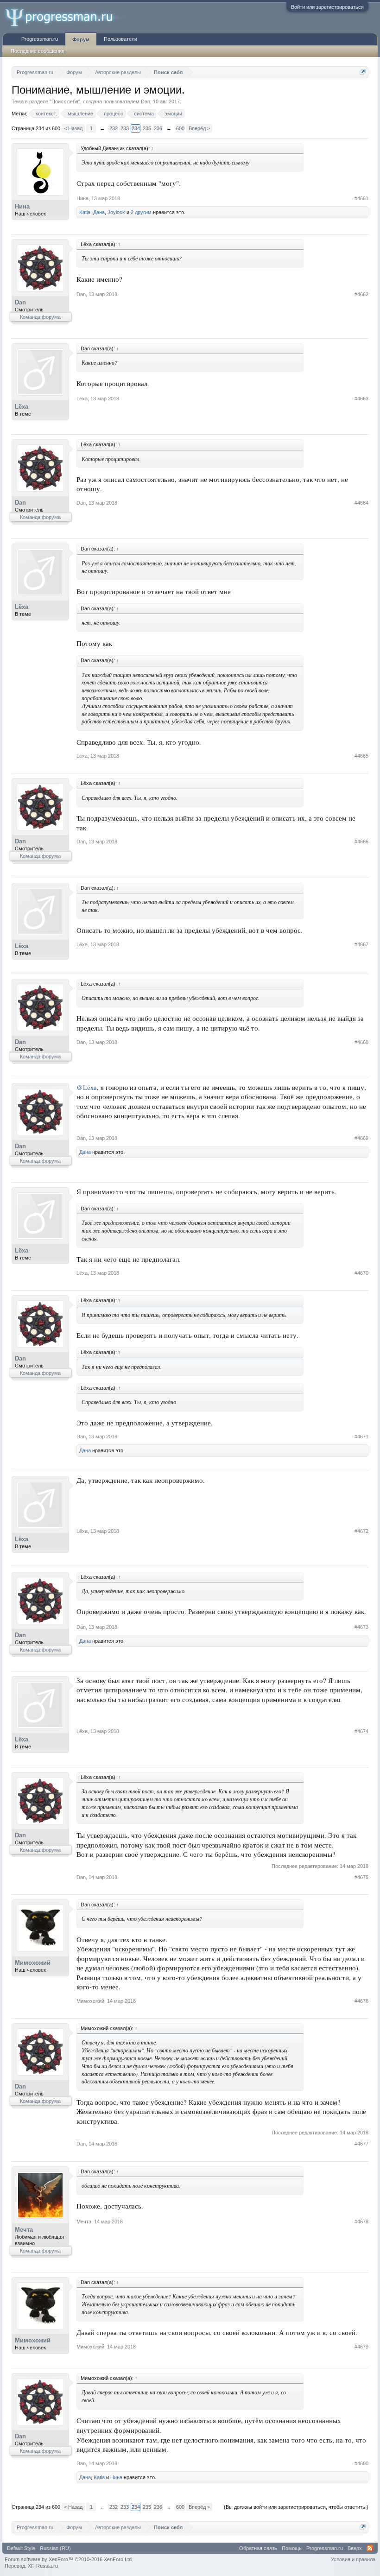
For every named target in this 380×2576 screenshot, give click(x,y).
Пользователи (120, 39)
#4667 (361, 944)
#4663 (361, 399)
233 (125, 128)
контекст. (46, 114)
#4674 (361, 1731)
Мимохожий (33, 1963)
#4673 (361, 1627)
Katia (85, 212)
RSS (370, 2548)
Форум (81, 39)
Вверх (355, 2548)
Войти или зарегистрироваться (327, 7)
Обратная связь (258, 2548)
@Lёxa (87, 1087)
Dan (146, 101)
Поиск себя (65, 101)
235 (147, 128)
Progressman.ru (40, 39)
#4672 (361, 1531)
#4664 (361, 503)
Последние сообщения (38, 51)
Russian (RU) (55, 2548)
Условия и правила (353, 2559)
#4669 (361, 1138)
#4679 (361, 2347)
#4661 (361, 198)
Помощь (292, 2548)
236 (158, 128)
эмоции (173, 114)
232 (114, 128)
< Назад (73, 128)
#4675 (361, 1877)
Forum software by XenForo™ (69, 2559)
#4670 (361, 1273)
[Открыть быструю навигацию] (363, 72)
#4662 (361, 294)
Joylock (116, 212)
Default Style (21, 2548)
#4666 (361, 842)
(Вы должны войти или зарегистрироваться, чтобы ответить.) (296, 2507)
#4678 (361, 2222)
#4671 (361, 1437)
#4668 (361, 1042)
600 (180, 128)
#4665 (361, 756)
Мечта (24, 2230)
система (144, 114)
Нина (22, 206)
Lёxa (22, 407)
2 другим (141, 212)
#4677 (361, 2144)
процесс (114, 114)
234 (136, 128)
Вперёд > (199, 128)
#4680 (361, 2463)
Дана (99, 212)
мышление (80, 114)
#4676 (361, 2001)
